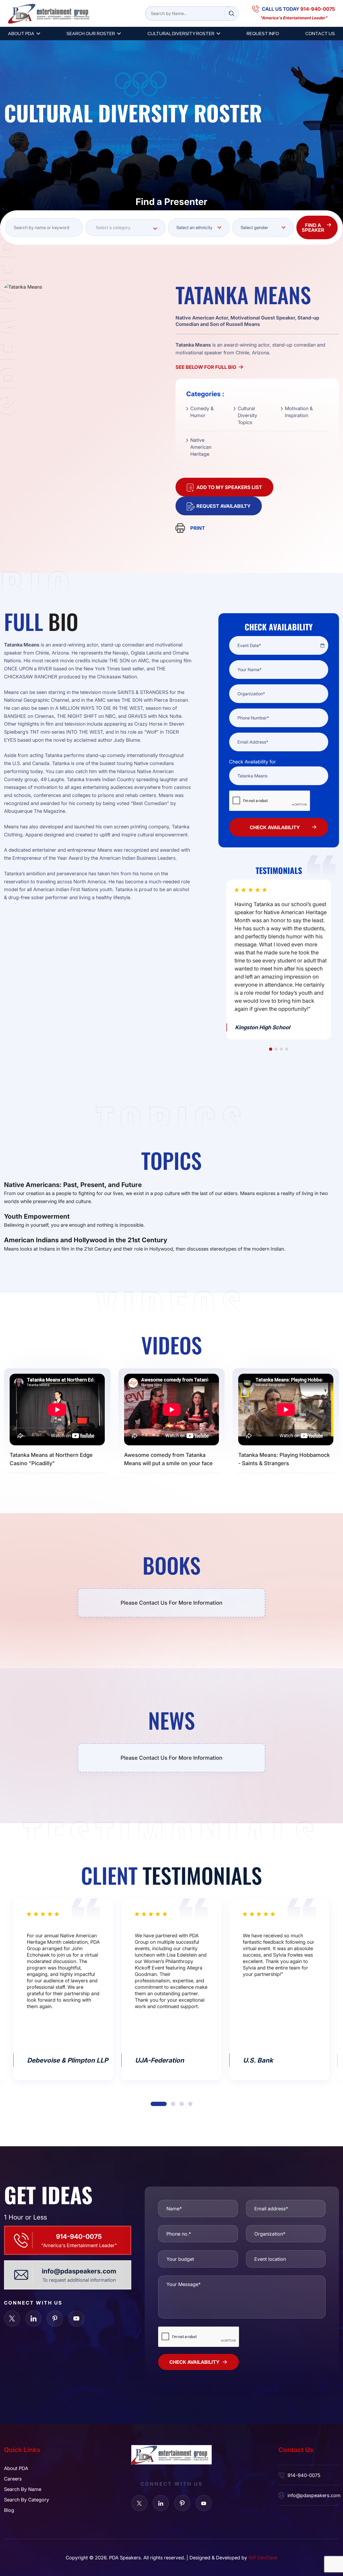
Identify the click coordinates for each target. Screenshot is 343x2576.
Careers (13, 2479)
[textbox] (125, 227)
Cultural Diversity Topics (247, 415)
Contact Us (320, 34)
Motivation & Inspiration (299, 412)
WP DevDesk (263, 2557)
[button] (271, 1049)
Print (198, 528)
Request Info (263, 34)
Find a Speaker (313, 227)
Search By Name (23, 2489)
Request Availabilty (223, 506)
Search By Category (27, 2500)
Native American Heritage (201, 447)
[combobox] (125, 227)
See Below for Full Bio (206, 367)
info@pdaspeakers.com (79, 2271)
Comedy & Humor (202, 412)
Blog (9, 2510)
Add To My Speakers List (229, 487)
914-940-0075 (79, 2236)
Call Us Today (298, 9)
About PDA (21, 34)
